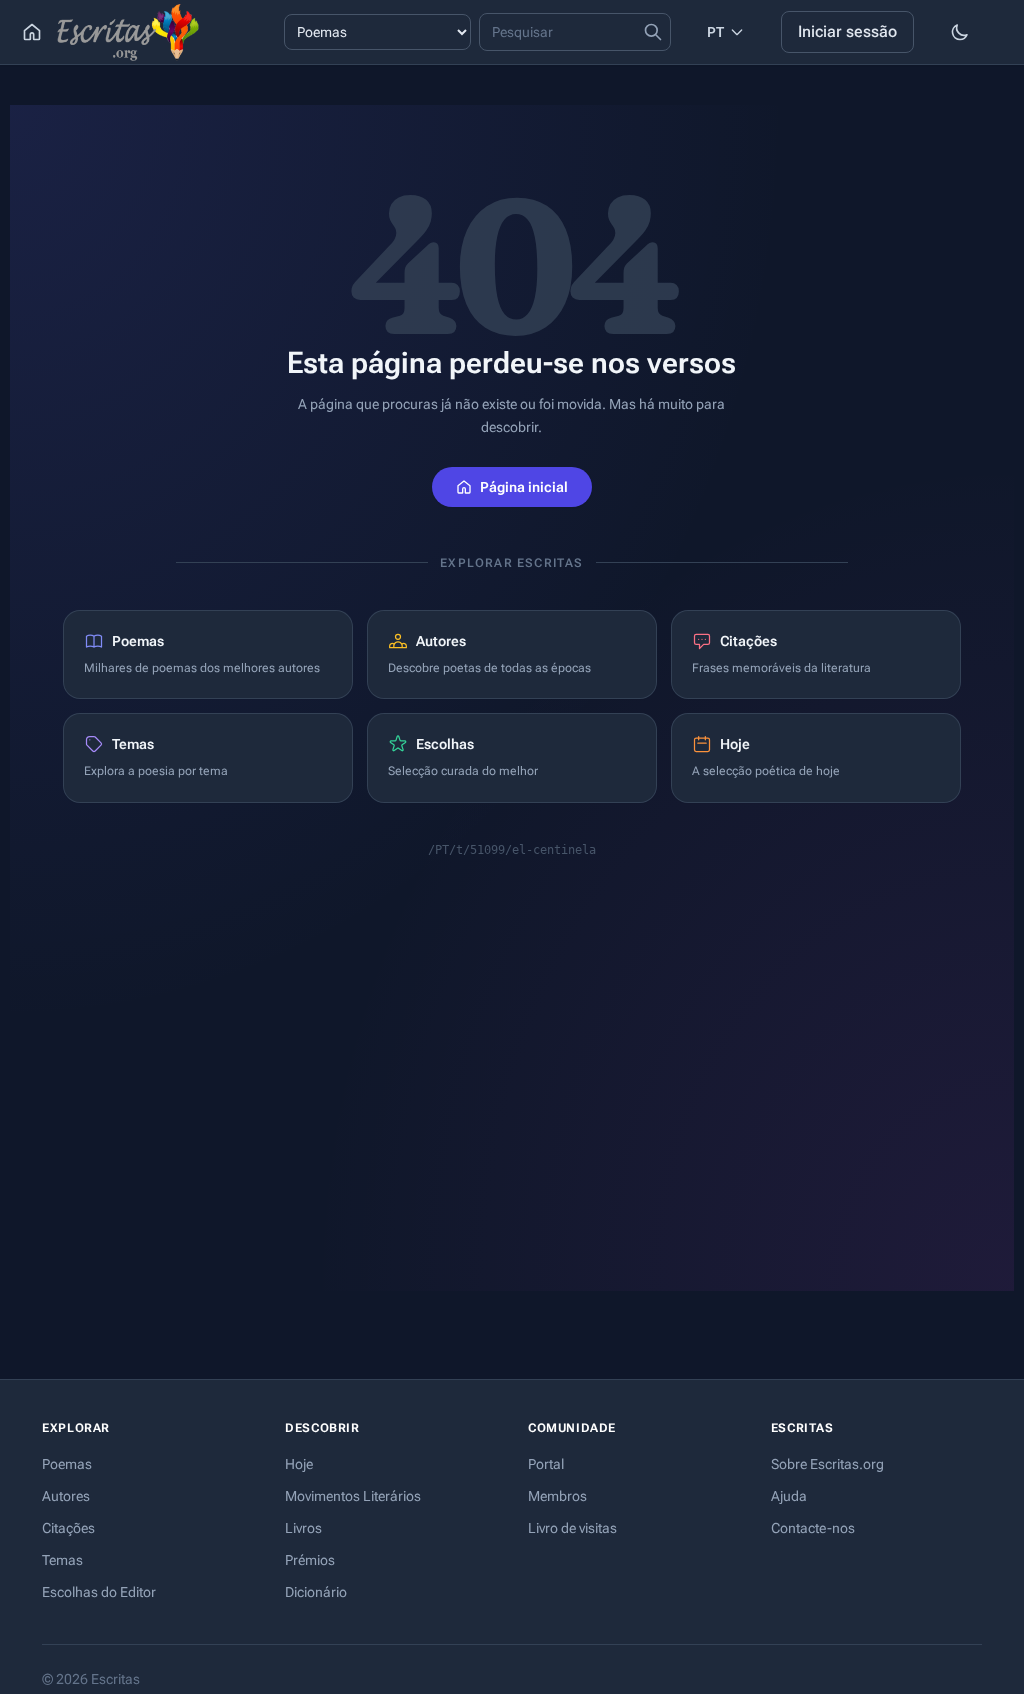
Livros (303, 1528)
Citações (68, 1528)
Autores (66, 1496)
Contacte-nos (813, 1528)
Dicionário (316, 1592)
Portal (546, 1464)
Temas (62, 1560)
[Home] (32, 32)
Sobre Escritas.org (827, 1464)
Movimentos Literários (353, 1496)
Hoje (299, 1464)
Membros (557, 1496)
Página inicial (524, 487)
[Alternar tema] (960, 32)
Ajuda (789, 1496)
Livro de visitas (572, 1528)
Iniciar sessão (847, 31)
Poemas (67, 1464)
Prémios (310, 1560)
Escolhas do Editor (99, 1592)
